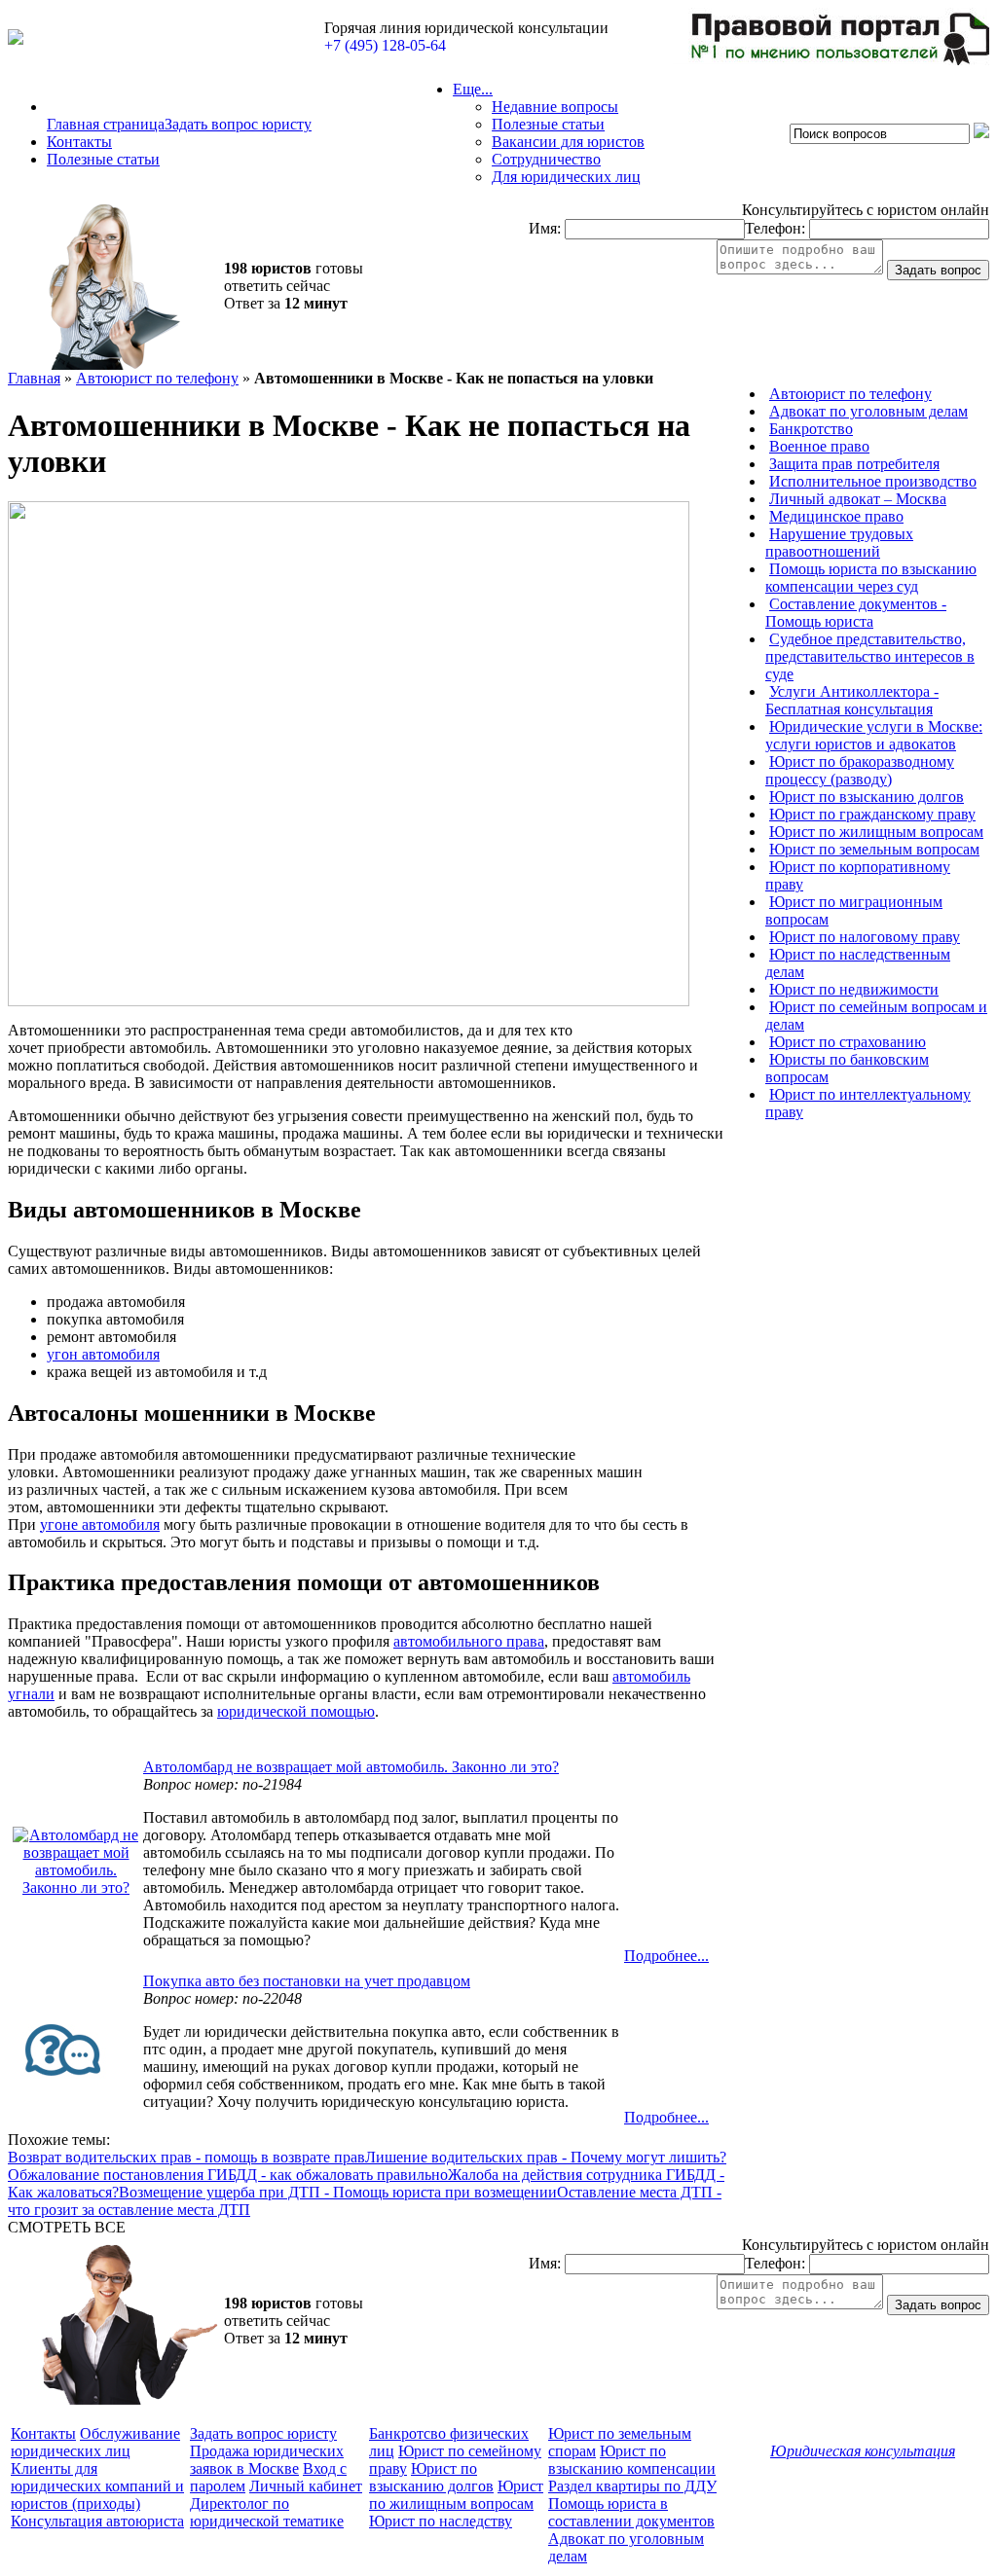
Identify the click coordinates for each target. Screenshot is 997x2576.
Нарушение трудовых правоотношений (839, 543)
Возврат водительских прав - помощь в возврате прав (186, 2157)
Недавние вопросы (555, 107)
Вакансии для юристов (568, 142)
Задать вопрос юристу (238, 124)
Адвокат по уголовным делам (868, 411)
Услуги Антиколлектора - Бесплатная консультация (852, 700)
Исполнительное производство (873, 481)
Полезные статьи (103, 159)
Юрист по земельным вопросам (874, 849)
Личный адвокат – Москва (858, 499)
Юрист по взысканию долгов (867, 797)
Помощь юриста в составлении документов (631, 2512)
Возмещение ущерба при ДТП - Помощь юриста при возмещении (338, 2192)
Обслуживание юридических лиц (95, 2442)
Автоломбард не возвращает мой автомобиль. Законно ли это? (351, 1767)
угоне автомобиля (100, 1524)
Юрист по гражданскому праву (872, 814)
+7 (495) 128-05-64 (385, 45)
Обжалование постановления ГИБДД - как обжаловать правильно (228, 2175)
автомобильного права (469, 1641)
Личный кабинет (306, 2486)
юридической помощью (296, 1711)
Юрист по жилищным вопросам (876, 832)
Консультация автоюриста (97, 2521)
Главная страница (106, 124)
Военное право (819, 446)
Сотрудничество (546, 159)
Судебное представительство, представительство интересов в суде (870, 656)
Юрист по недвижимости (854, 989)
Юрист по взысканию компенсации (632, 2460)
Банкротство (811, 429)
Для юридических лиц (566, 177)
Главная (34, 378)
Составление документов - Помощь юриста (856, 613)
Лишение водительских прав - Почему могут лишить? (546, 2157)
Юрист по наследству (441, 2521)
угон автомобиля (103, 1354)
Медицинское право (836, 516)
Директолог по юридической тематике (267, 2512)
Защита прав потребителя (854, 464)
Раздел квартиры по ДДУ (632, 2486)
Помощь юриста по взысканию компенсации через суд (871, 578)
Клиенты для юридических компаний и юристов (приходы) (97, 2486)
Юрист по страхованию (848, 1042)
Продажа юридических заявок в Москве (267, 2460)
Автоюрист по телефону (157, 378)
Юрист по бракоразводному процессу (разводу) (860, 770)
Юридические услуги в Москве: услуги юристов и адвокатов (874, 735)
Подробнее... (666, 1956)
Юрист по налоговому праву (865, 937)
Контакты (79, 142)
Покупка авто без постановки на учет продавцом (307, 1981)
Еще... (473, 89)
